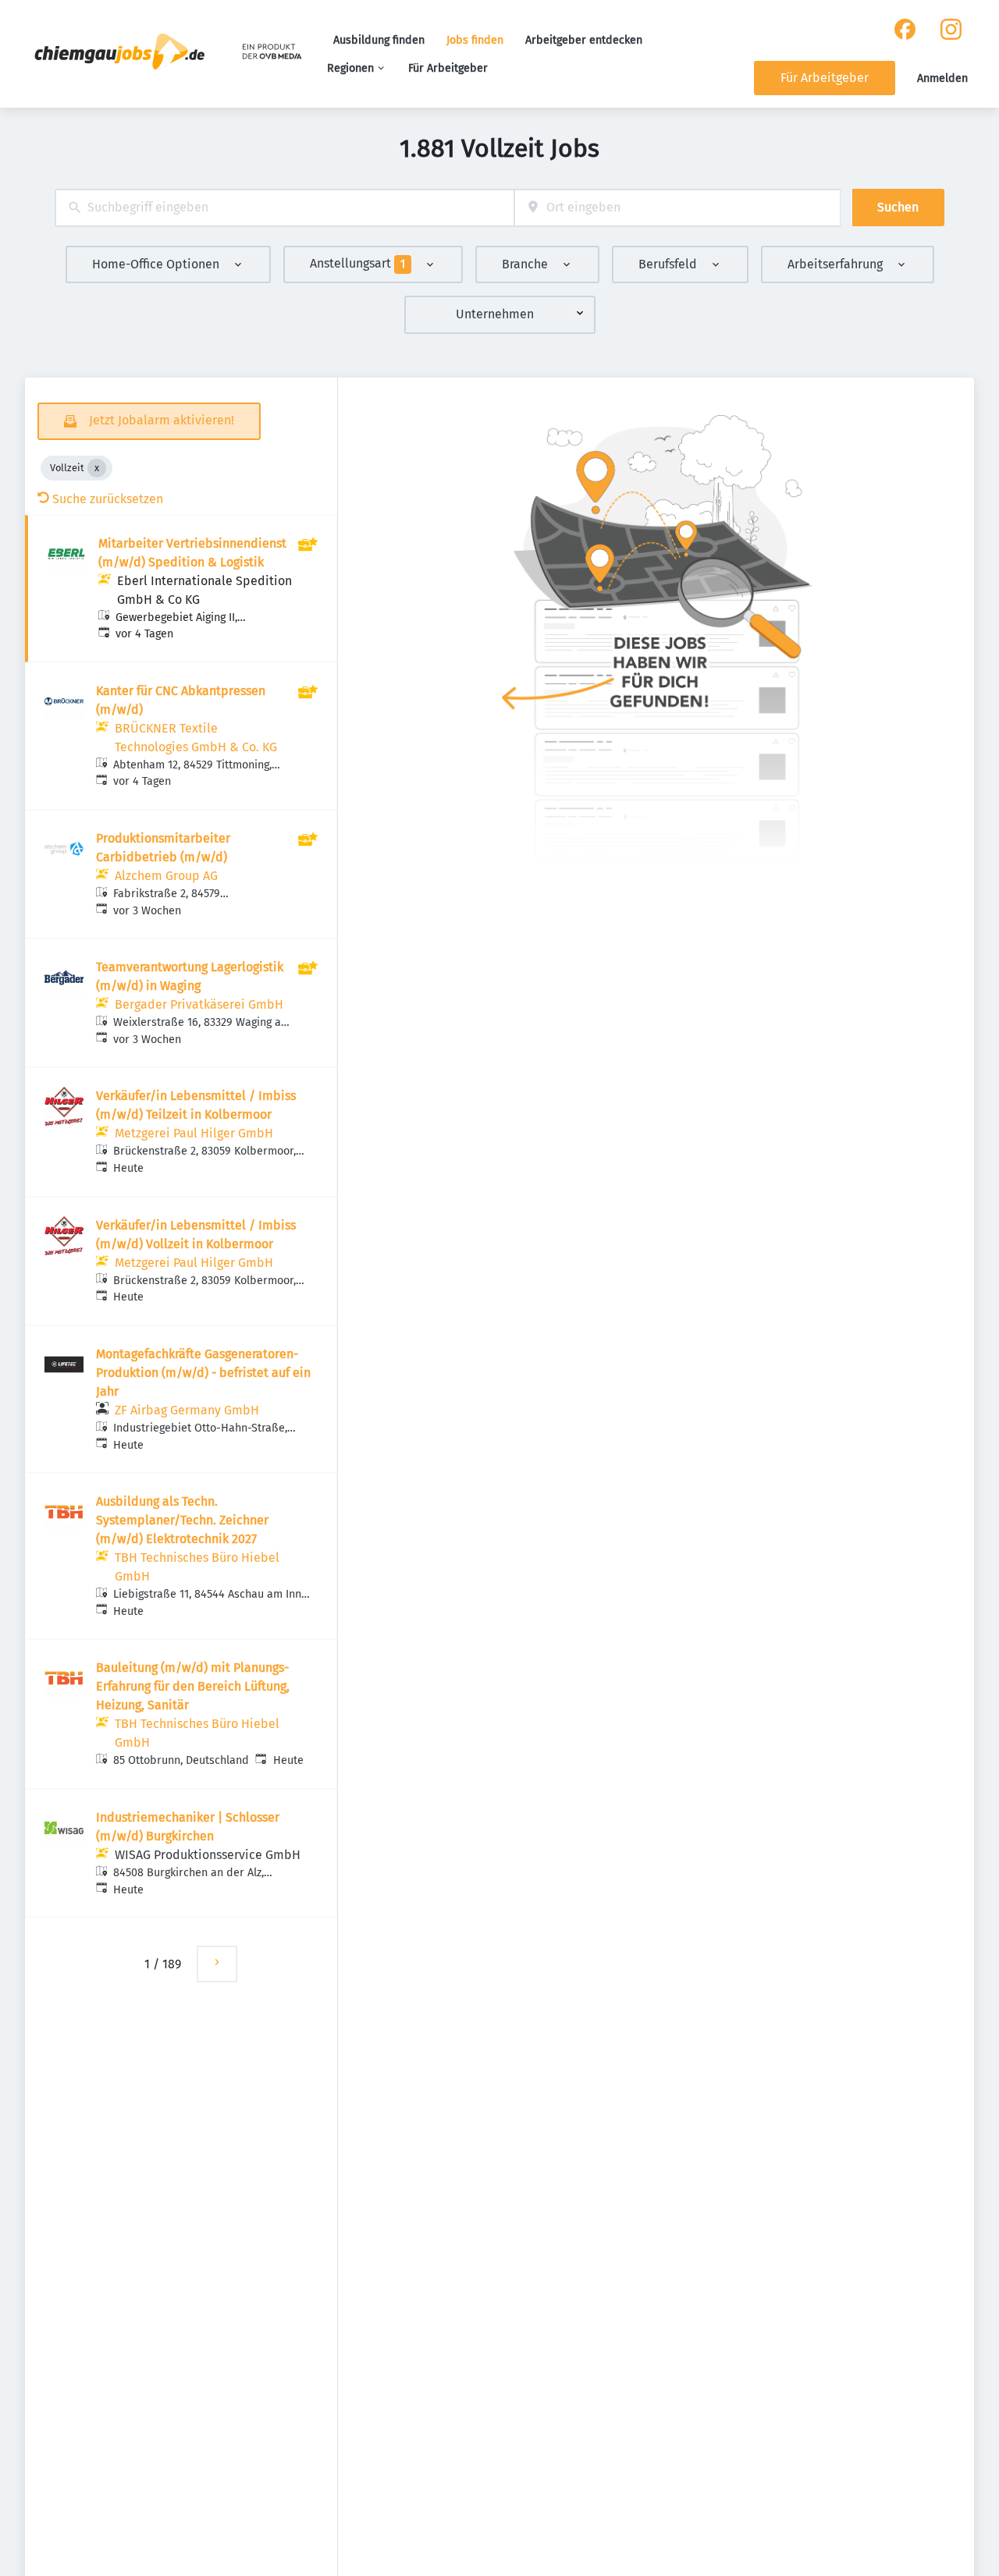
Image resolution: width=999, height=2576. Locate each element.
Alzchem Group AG (166, 876)
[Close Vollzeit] (97, 468)
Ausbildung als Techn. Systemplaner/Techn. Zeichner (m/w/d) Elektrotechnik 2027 (182, 1520)
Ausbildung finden (379, 40)
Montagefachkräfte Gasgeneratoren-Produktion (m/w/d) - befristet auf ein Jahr (203, 1373)
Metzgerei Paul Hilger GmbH (194, 1133)
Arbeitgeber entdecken (584, 40)
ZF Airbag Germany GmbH (187, 1410)
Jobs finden (475, 40)
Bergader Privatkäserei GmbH (199, 1004)
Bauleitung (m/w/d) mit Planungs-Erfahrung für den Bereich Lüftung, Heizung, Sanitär (193, 1686)
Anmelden (942, 78)
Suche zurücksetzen (108, 499)
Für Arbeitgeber (448, 68)
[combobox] (284, 208)
